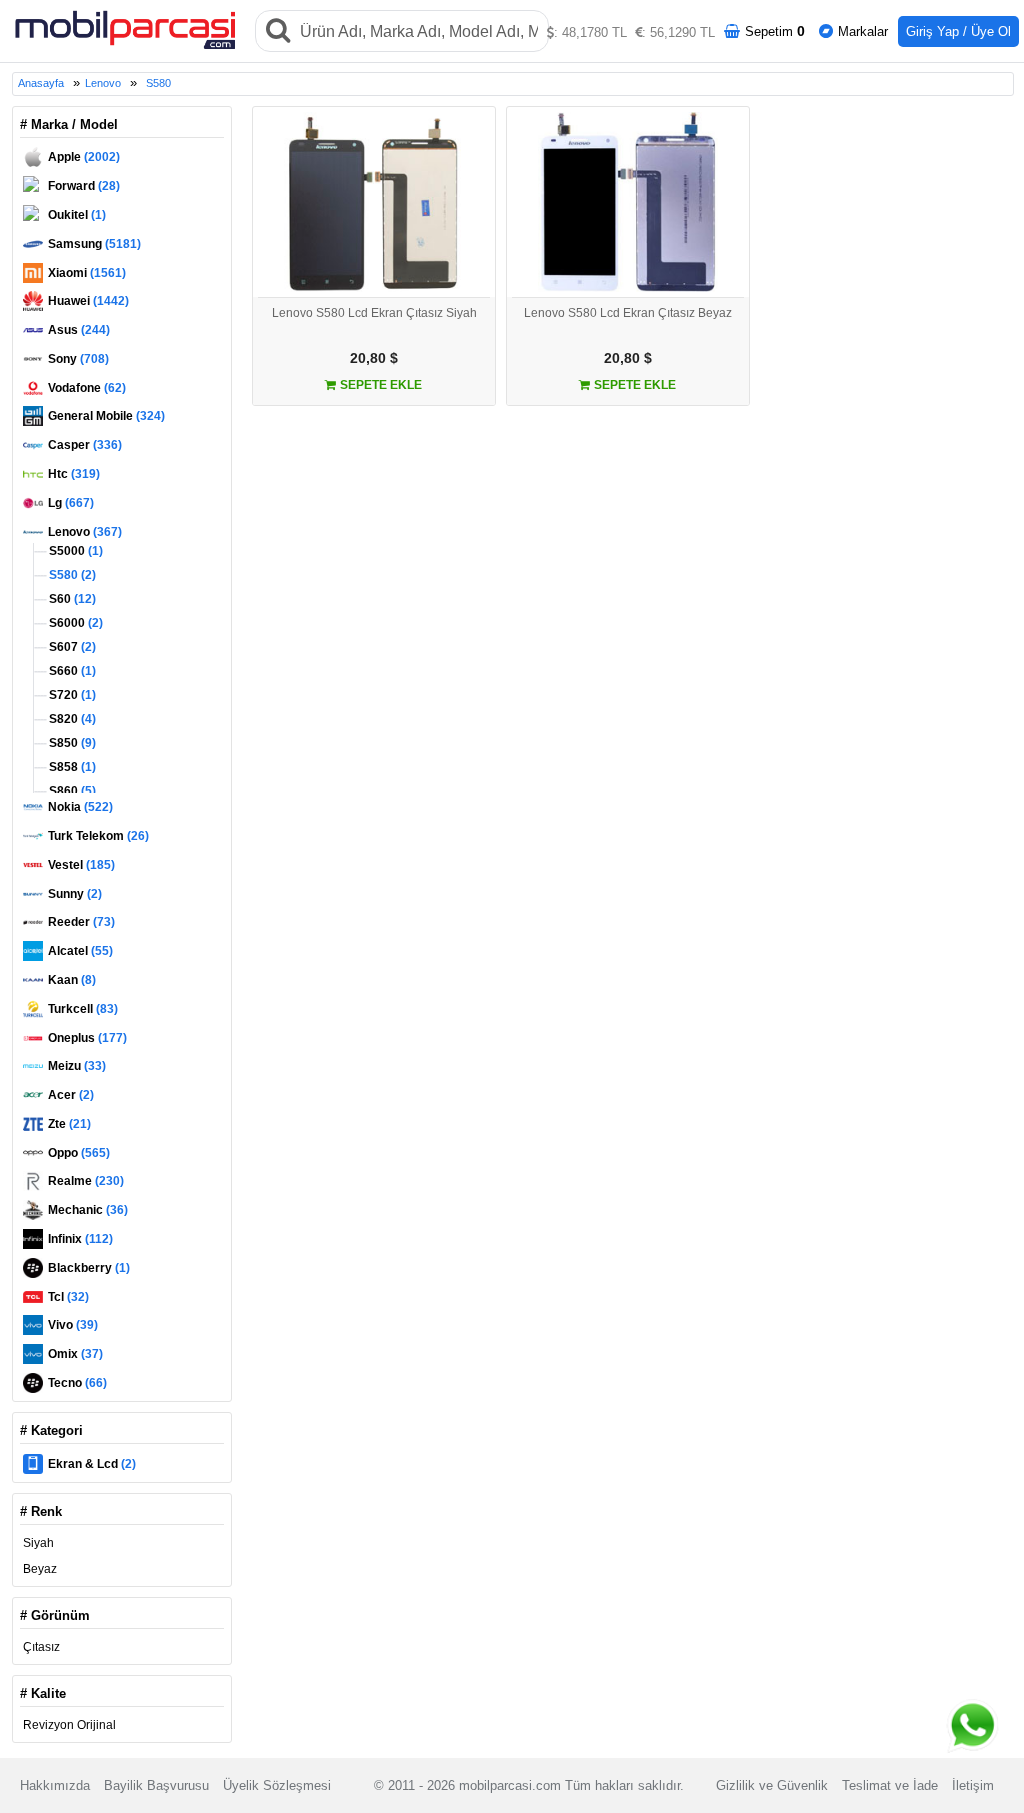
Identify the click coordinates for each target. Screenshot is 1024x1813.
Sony (78, 359)
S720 (71, 695)
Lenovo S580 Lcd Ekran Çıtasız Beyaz (628, 313)
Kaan (72, 980)
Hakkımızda (55, 1785)
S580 (158, 83)
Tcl (68, 1297)
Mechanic (88, 1210)
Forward (84, 186)
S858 (71, 767)
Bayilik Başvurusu (156, 1785)
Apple (84, 157)
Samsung (94, 244)
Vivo (73, 1325)
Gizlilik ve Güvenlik (772, 1785)
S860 (71, 791)
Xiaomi (87, 273)
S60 (71, 599)
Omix (75, 1354)
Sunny (75, 894)
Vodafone (87, 388)
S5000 (74, 551)
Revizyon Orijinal (69, 1725)
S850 (71, 743)
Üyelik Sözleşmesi (277, 1785)
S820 (71, 719)
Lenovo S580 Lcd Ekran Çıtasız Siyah (374, 313)
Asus (79, 330)
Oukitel (77, 215)
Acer (71, 1095)
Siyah (38, 1543)
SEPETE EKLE (379, 385)
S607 (71, 647)
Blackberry (89, 1268)
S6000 (74, 623)
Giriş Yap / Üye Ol (958, 31)
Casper (85, 445)
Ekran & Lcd (92, 1464)
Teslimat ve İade (890, 1785)
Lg (71, 503)
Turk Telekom (98, 836)
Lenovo (103, 83)
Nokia (80, 807)
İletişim (973, 1785)
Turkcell (83, 1009)
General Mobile (106, 416)
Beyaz (40, 1569)
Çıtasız (41, 1647)
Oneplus (87, 1038)
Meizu (77, 1066)
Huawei (88, 301)
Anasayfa (41, 83)
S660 (71, 671)
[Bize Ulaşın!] (973, 1725)
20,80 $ (374, 358)
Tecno (77, 1383)
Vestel (81, 865)
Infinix (80, 1239)
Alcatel (80, 951)
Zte (69, 1124)
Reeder (81, 922)
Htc (74, 474)
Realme (86, 1181)
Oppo (79, 1153)
